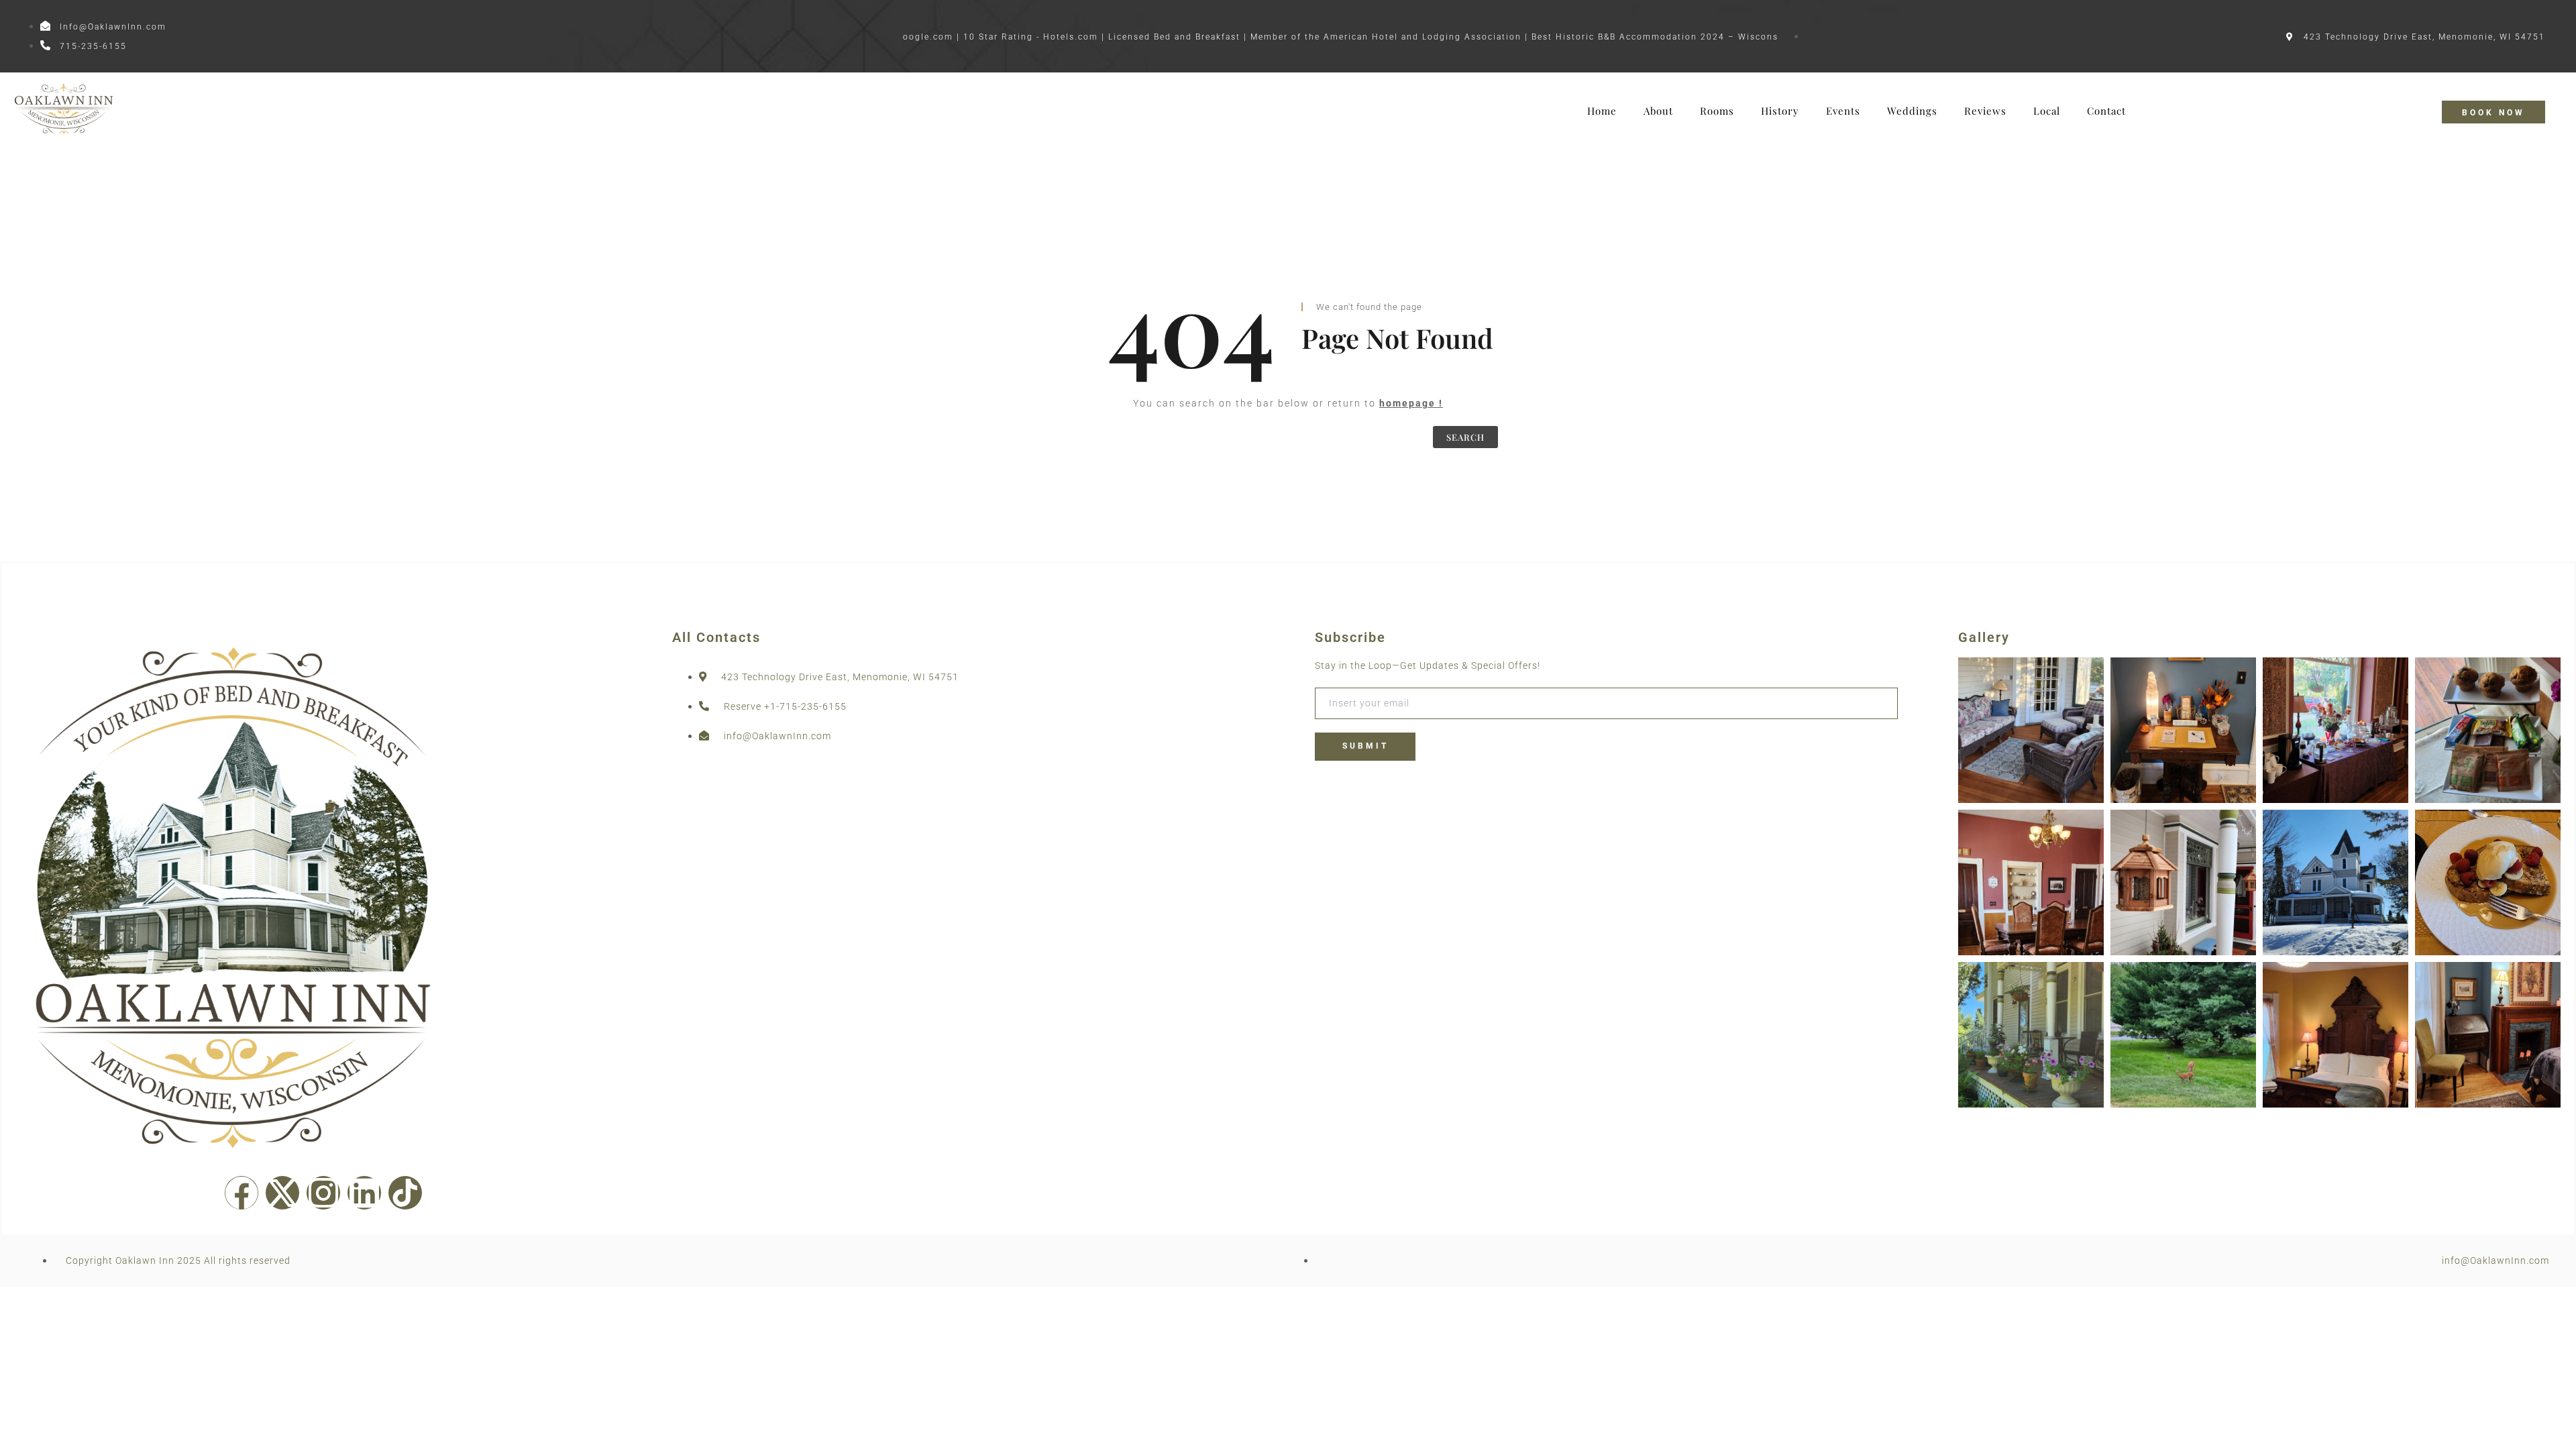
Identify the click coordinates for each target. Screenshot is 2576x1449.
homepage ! (1411, 403)
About (1658, 111)
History (1780, 111)
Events (1843, 111)
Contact (2106, 111)
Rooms (1717, 111)
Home (1602, 111)
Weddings (1912, 111)
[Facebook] (241, 1193)
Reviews (1985, 111)
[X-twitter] (282, 1193)
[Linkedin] (364, 1193)
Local (2047, 111)
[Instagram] (323, 1193)
